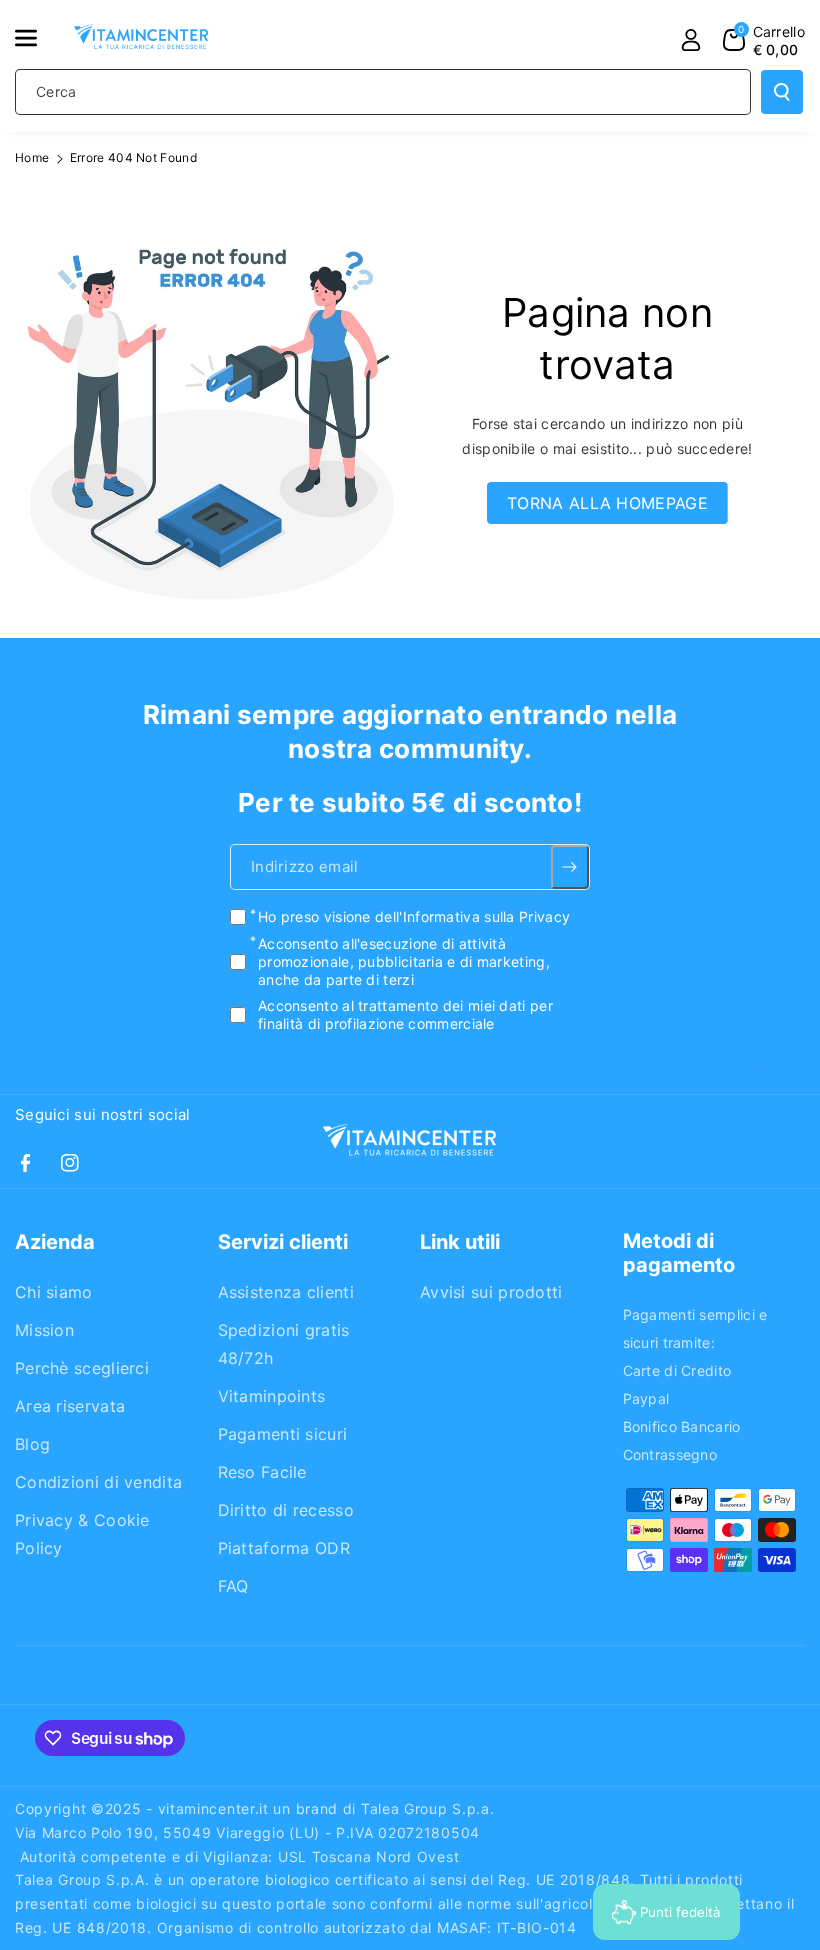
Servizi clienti (283, 1242)
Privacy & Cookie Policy (82, 1534)
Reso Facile (262, 1472)
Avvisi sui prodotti (491, 1292)
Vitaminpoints (272, 1396)
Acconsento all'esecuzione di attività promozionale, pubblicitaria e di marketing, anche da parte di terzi (404, 961)
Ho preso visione (414, 916)
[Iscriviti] (570, 867)
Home (32, 157)
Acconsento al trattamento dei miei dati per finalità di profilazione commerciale (405, 1014)
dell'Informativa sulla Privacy (472, 916)
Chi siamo (54, 1292)
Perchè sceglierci (82, 1368)
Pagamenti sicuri (283, 1434)
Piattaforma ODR (284, 1548)
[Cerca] (782, 92)
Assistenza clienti (286, 1292)
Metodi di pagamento (679, 1253)
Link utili (460, 1242)
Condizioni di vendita (98, 1482)
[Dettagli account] (691, 40)
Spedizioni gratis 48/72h (284, 1344)
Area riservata (70, 1406)
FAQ (233, 1586)
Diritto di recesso (286, 1510)
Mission (44, 1330)
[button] (37, 38)
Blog (32, 1444)
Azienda (55, 1242)
